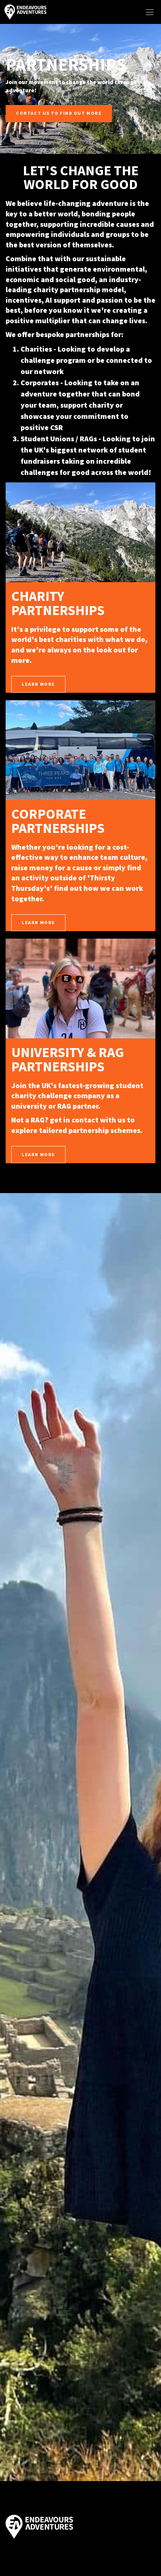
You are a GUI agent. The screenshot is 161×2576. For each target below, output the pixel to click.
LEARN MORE (38, 684)
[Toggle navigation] (150, 12)
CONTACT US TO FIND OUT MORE (59, 113)
